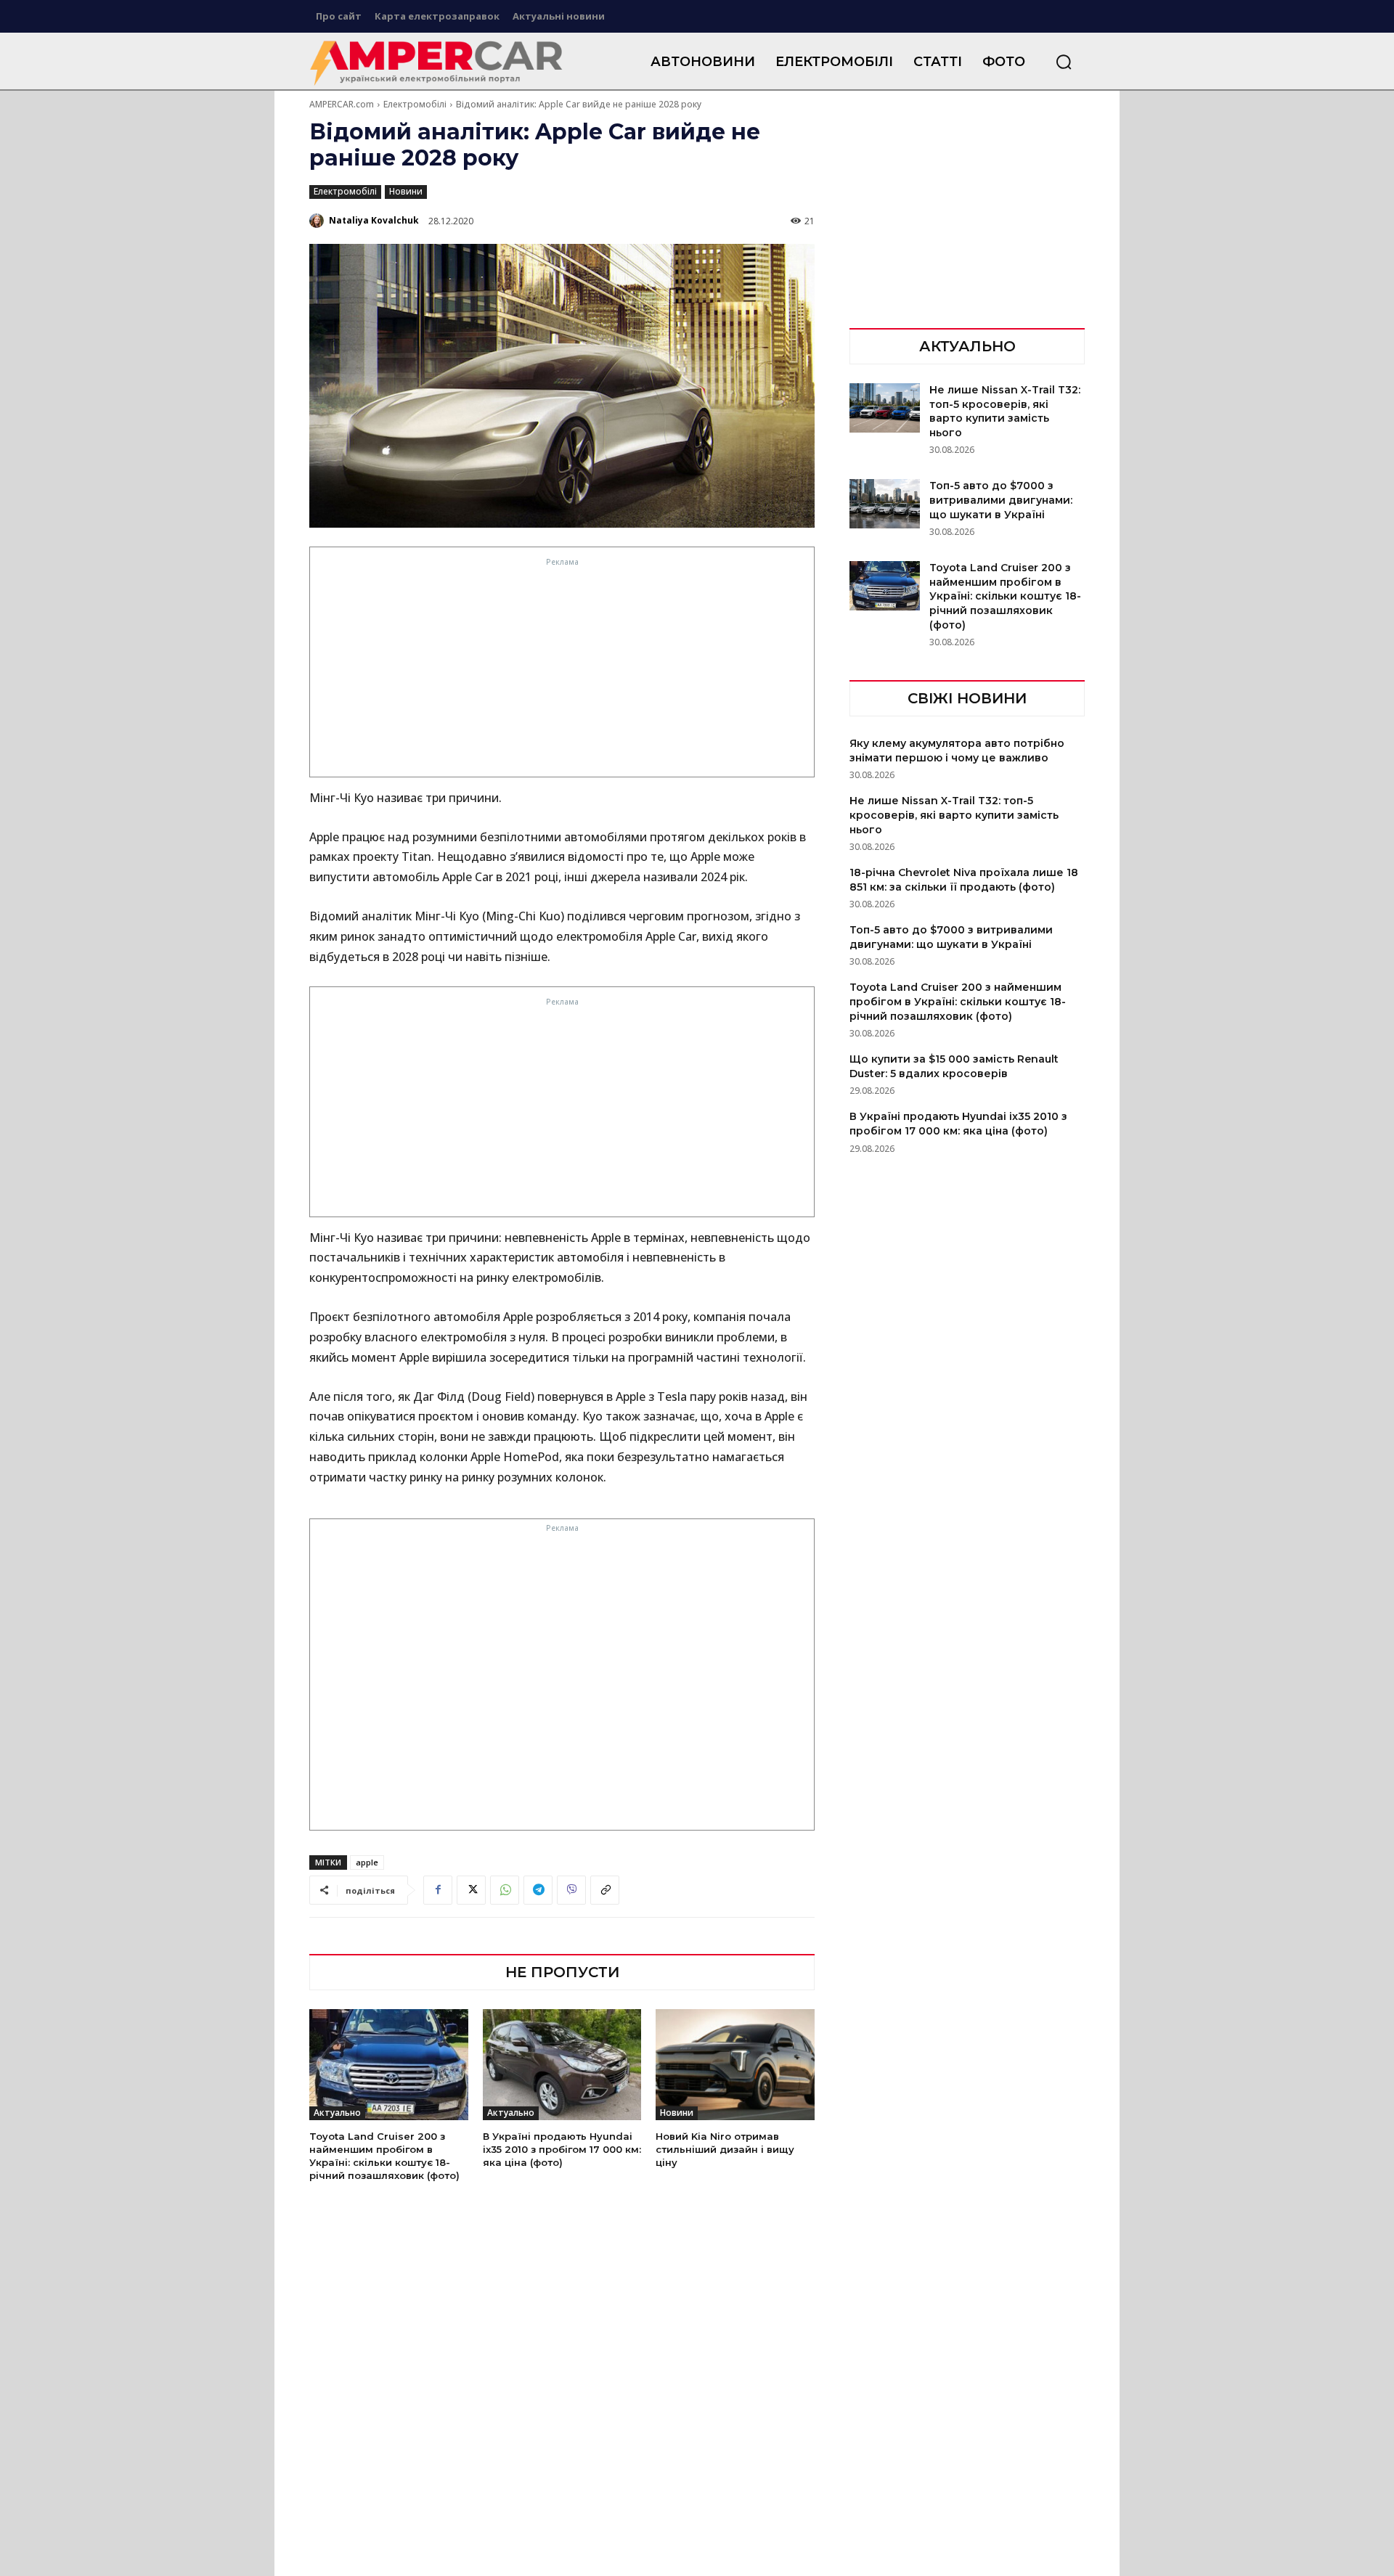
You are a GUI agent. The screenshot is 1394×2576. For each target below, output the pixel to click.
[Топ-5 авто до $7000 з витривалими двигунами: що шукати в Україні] (885, 504)
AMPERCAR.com (342, 104)
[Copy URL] (605, 1890)
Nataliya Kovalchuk (374, 220)
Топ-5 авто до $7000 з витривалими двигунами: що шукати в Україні (1001, 500)
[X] (471, 1890)
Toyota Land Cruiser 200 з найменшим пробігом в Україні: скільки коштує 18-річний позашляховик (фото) (384, 2156)
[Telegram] (538, 1890)
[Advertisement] (563, 671)
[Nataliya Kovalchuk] (318, 221)
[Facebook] (438, 1890)
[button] (1064, 62)
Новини (406, 191)
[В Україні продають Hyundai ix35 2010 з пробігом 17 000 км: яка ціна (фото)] (562, 2065)
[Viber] (571, 1890)
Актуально (337, 2113)
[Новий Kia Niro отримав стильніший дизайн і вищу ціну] (735, 2065)
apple (367, 1862)
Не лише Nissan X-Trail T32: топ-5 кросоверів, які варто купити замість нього (1005, 411)
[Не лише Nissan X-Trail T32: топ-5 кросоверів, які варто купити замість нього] (885, 408)
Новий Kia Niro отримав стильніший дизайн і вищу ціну (725, 2149)
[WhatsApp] (505, 1890)
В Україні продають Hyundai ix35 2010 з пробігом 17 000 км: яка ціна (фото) (562, 2149)
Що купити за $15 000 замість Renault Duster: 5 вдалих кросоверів (954, 1066)
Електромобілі (415, 104)
